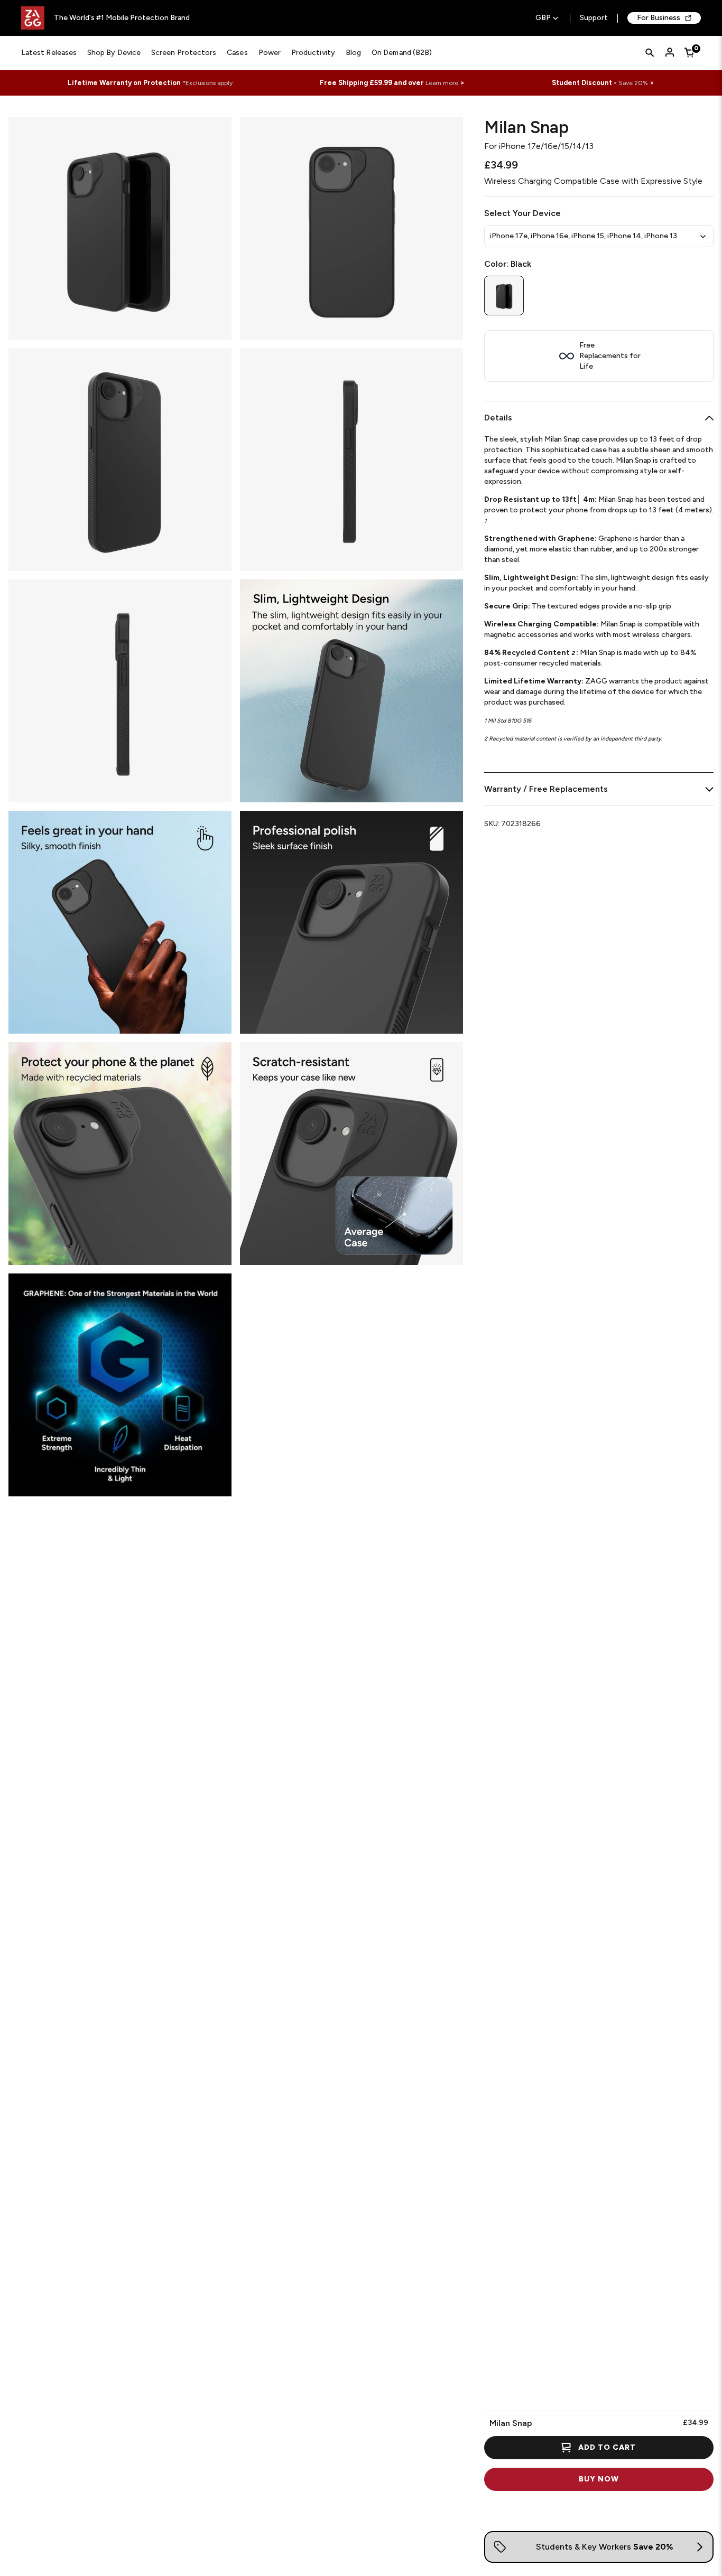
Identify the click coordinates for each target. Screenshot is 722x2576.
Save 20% (633, 83)
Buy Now (599, 2479)
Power (270, 53)
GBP (543, 18)
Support (594, 18)
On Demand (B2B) (402, 53)
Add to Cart (607, 2447)
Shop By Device (114, 53)
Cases (237, 53)
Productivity (313, 53)
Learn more (442, 83)
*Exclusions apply (207, 83)
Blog (353, 53)
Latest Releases (49, 53)
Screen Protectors (184, 53)
